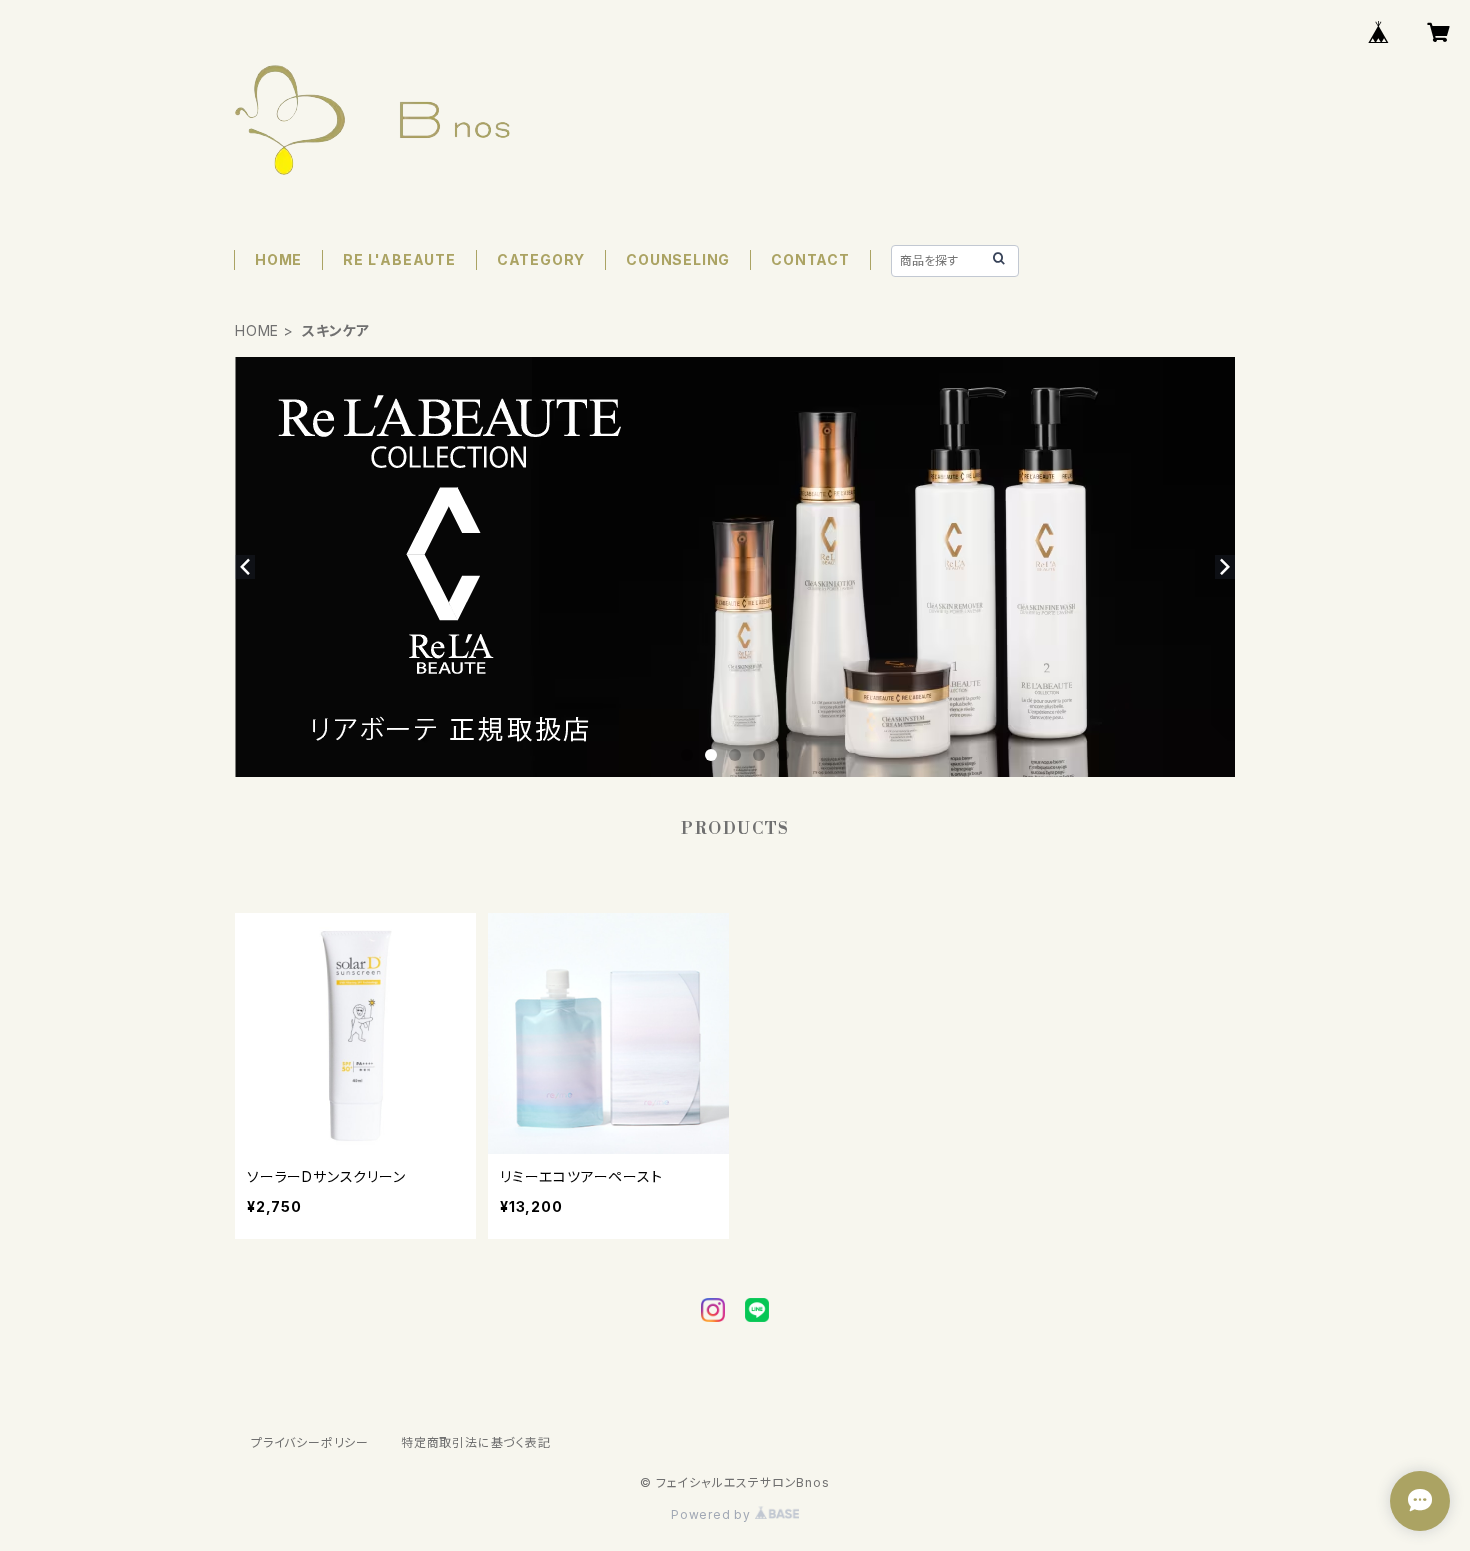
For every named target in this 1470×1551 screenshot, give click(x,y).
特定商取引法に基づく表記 (476, 1442)
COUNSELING (678, 259)
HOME (278, 259)
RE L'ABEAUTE (399, 259)
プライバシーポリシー (310, 1442)
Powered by (713, 1514)
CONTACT (810, 259)
